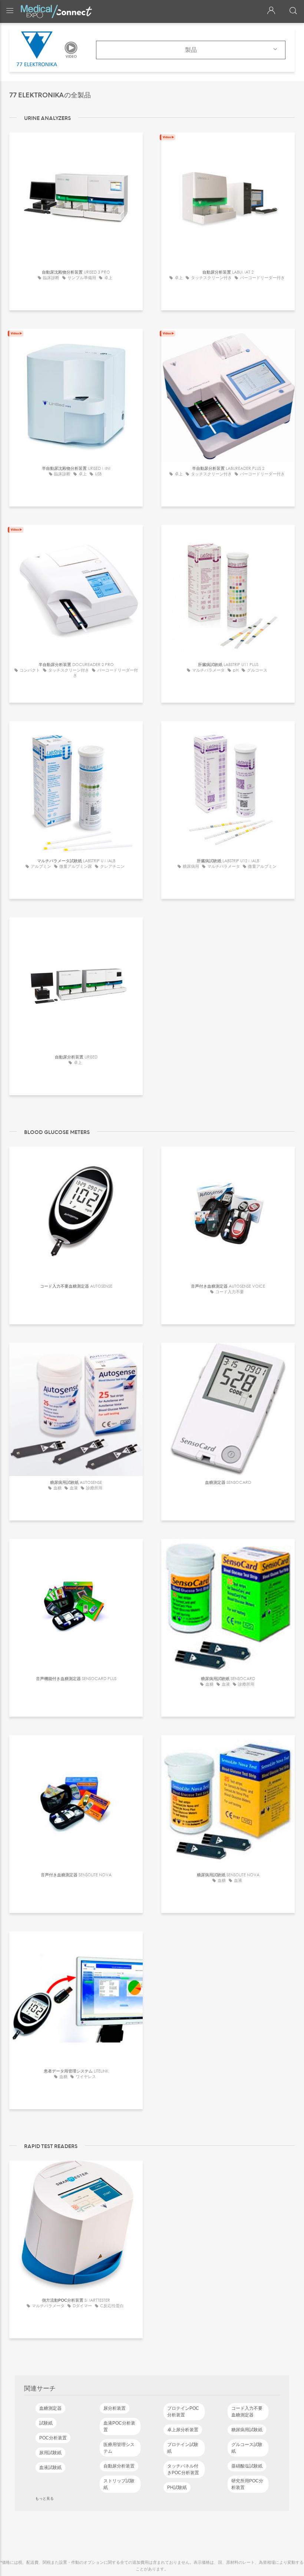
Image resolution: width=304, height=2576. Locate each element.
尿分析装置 (115, 2408)
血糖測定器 (50, 2408)
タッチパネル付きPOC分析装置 (183, 2469)
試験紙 (46, 2423)
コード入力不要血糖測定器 (247, 2412)
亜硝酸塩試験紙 (247, 2466)
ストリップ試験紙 (119, 2484)
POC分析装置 (53, 2438)
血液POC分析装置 (119, 2426)
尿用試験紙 (50, 2453)
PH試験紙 (177, 2488)
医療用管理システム (119, 2448)
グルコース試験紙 (247, 2448)
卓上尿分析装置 (183, 2430)
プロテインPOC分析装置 (183, 2412)
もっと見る (44, 2498)
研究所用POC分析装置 (247, 2484)
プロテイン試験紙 (183, 2448)
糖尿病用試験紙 (247, 2430)
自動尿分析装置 (119, 2466)
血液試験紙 (50, 2468)
